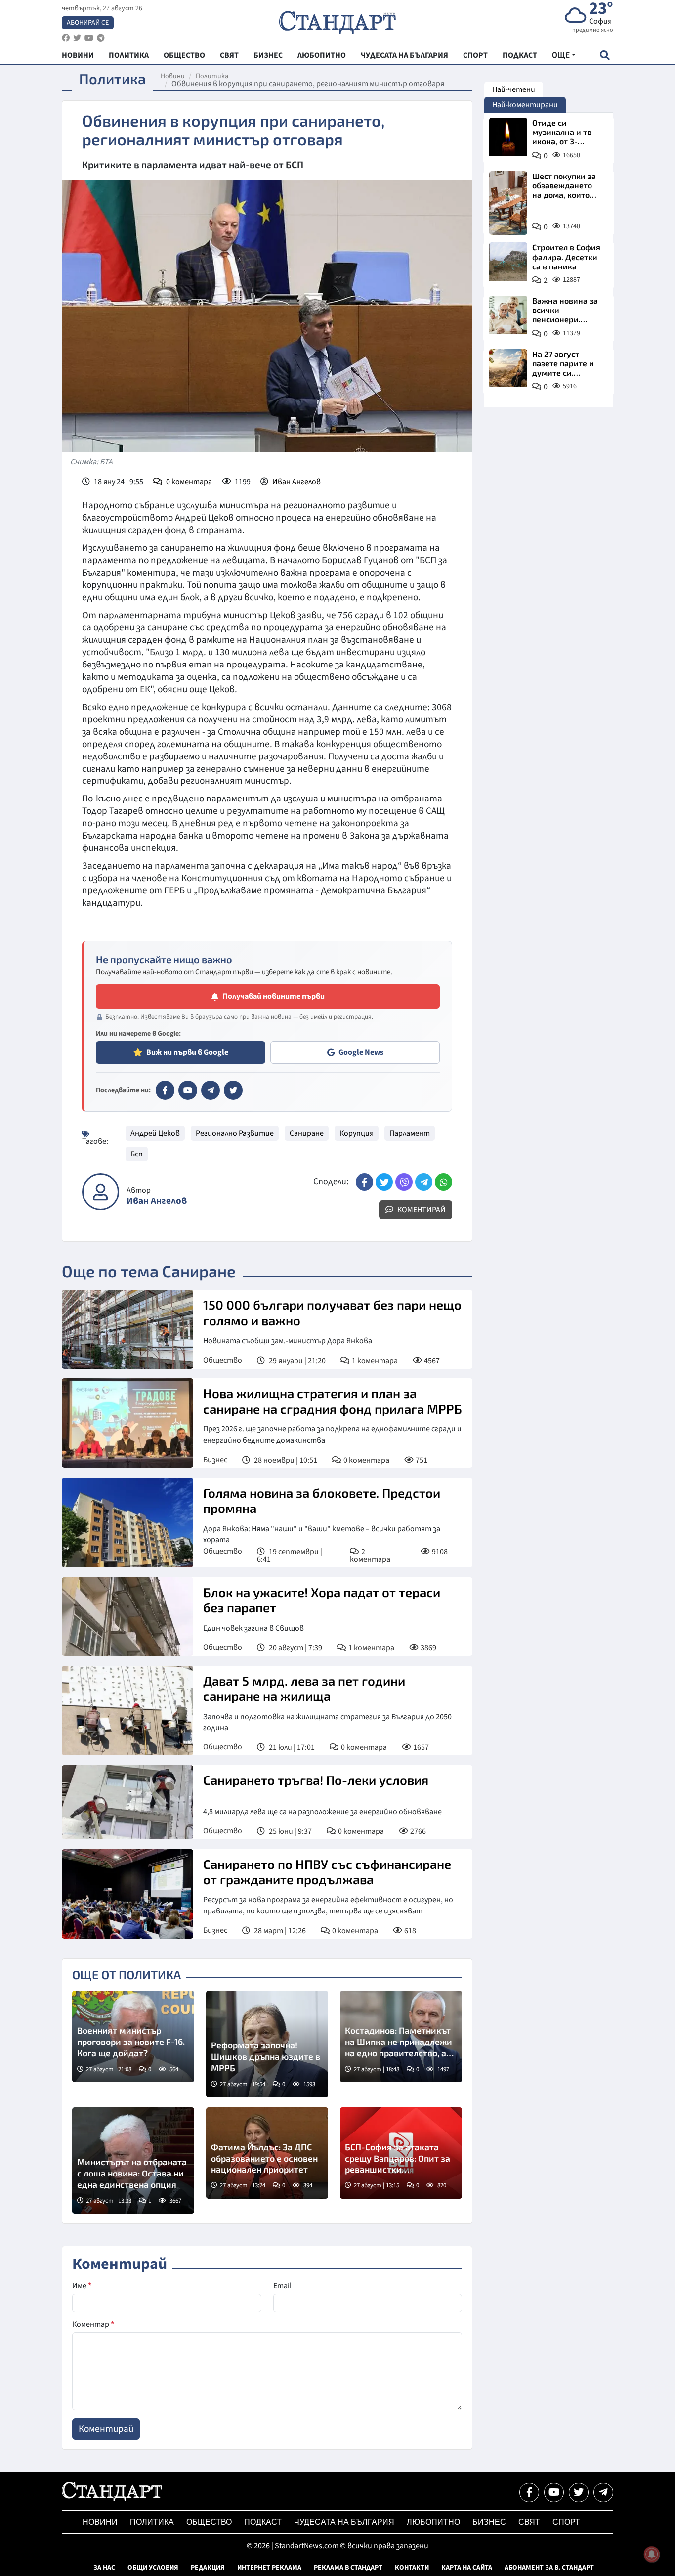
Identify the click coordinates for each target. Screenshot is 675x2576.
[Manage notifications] (652, 2554)
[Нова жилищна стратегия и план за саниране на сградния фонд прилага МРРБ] (127, 1423)
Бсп (137, 1154)
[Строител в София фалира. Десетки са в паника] (508, 261)
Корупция (357, 1133)
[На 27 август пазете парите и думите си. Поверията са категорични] (508, 368)
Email (282, 2286)
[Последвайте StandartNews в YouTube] (89, 38)
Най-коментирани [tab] (525, 105)
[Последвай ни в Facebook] (529, 2492)
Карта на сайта (467, 2568)
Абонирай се (88, 23)
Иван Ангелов (296, 482)
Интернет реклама (269, 2568)
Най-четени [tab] (514, 89)
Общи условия (153, 2568)
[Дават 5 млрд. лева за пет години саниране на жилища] (127, 1710)
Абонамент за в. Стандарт (549, 2568)
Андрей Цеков (155, 1133)
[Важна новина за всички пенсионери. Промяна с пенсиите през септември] (508, 315)
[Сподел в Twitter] (384, 1182)
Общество (223, 1360)
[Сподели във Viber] (404, 1182)
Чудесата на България (344, 2522)
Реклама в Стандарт (348, 2568)
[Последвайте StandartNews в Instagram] (77, 38)
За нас (104, 2568)
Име (82, 2286)
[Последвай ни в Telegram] (603, 2492)
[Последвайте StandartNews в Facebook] (66, 38)
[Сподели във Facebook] (364, 1182)
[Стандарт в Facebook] (165, 1090)
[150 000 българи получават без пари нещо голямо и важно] (127, 1329)
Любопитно (433, 2522)
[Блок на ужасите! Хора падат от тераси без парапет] (127, 1617)
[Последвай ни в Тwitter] (579, 2492)
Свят (529, 2522)
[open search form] (605, 55)
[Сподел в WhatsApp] (443, 1182)
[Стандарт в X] (233, 1090)
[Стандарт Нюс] (112, 2499)
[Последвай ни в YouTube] (554, 2492)
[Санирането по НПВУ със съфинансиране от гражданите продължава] (127, 1894)
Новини (173, 76)
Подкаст (263, 2522)
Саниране (307, 1133)
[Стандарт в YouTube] (188, 1090)
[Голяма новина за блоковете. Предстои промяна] (127, 1523)
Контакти (412, 2568)
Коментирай (421, 1210)
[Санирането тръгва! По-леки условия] (127, 1802)
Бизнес (215, 1460)
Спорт (566, 2522)
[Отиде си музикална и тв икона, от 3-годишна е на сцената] (508, 137)
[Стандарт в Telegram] (211, 1090)
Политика (212, 76)
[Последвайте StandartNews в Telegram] (101, 38)
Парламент (410, 1133)
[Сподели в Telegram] (424, 1182)
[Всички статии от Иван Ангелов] (101, 1192)
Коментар (93, 2324)
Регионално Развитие (235, 1133)
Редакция (208, 2568)
